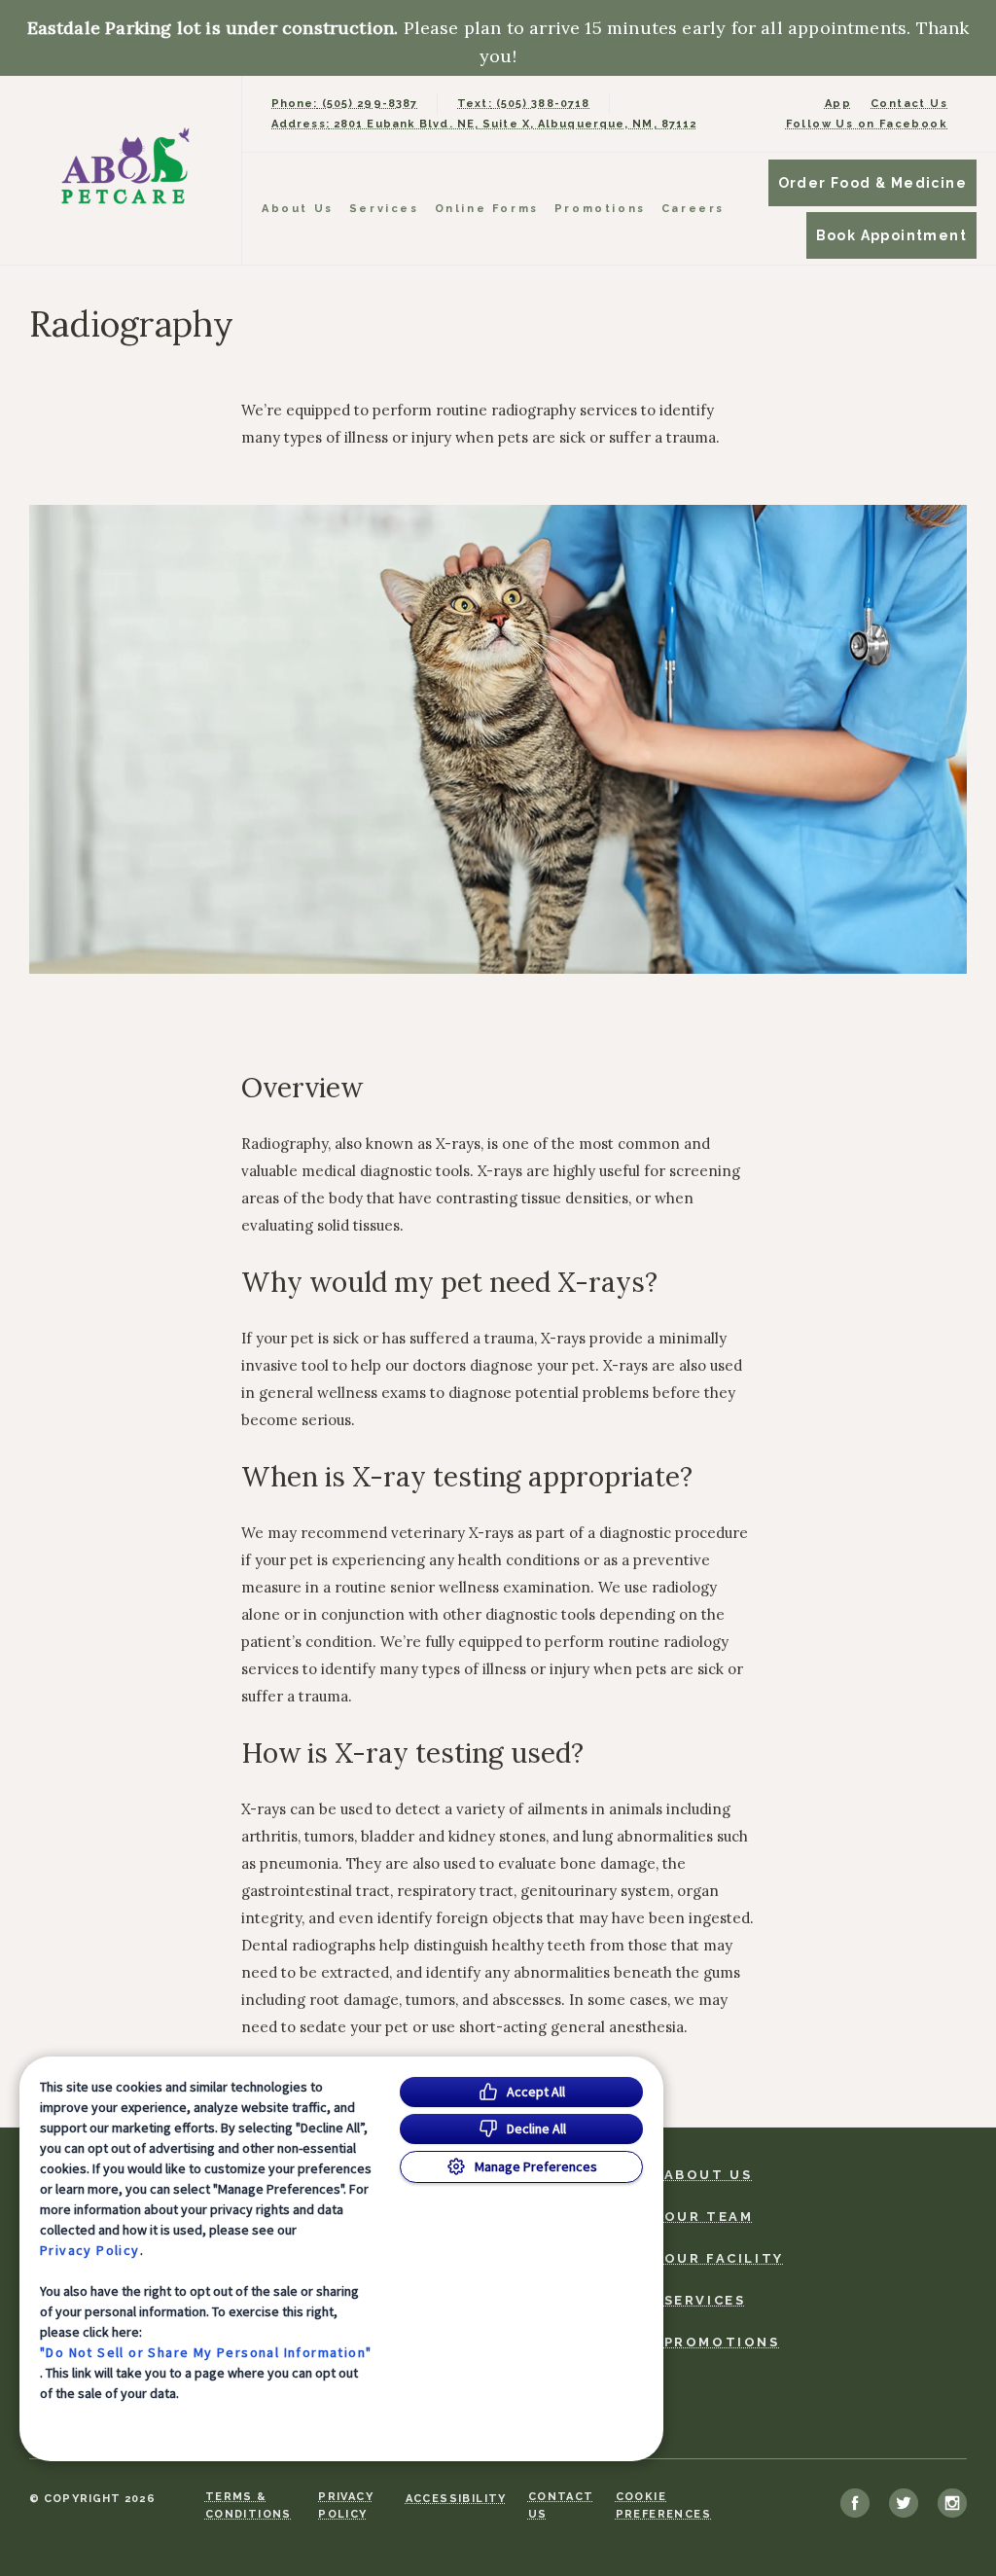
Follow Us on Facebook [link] (867, 124)
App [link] (838, 104)
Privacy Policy (90, 2250)
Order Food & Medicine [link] (872, 183)
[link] (125, 166)
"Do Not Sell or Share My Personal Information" (206, 2352)
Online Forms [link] (487, 209)
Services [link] (384, 209)
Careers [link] (693, 209)
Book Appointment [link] (891, 235)
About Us (298, 209)
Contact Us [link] (909, 104)
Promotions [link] (600, 209)
